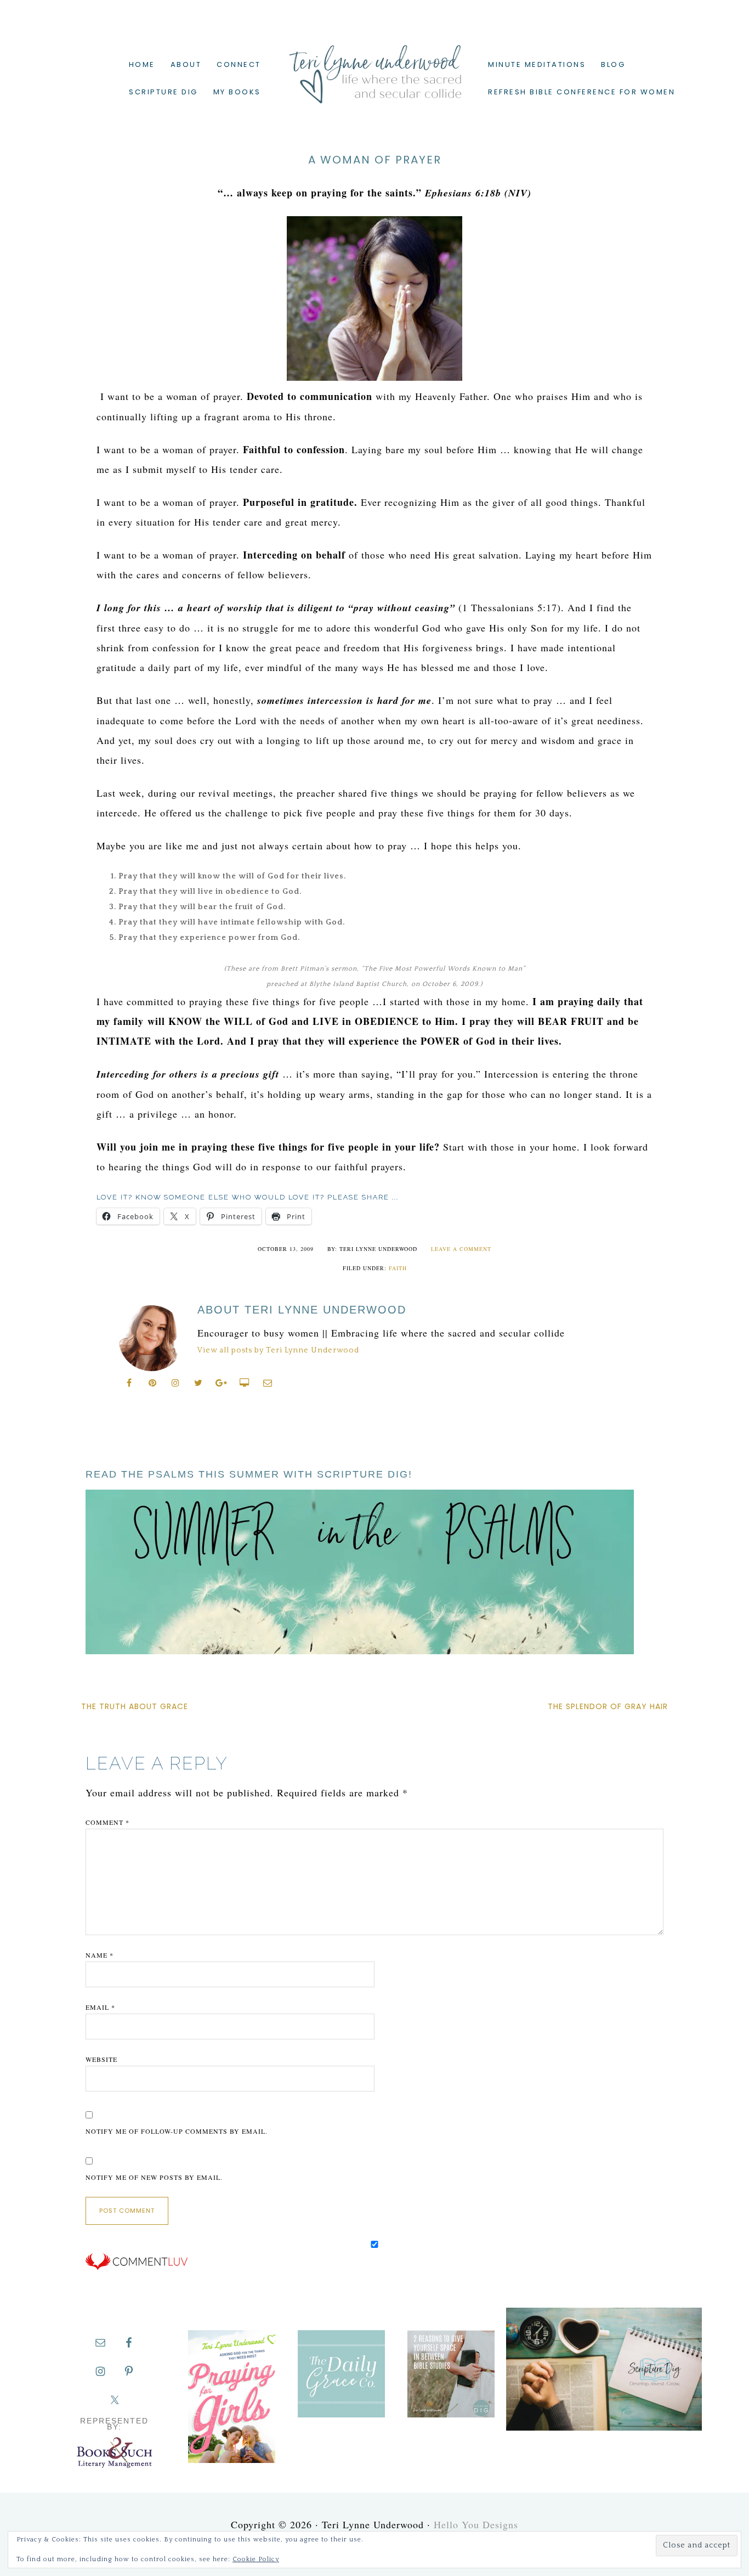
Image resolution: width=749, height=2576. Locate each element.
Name (100, 1955)
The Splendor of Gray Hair (608, 1706)
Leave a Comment (461, 1249)
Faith (398, 1268)
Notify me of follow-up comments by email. (177, 2131)
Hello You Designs (476, 2524)
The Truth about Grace (135, 1706)
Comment (107, 1822)
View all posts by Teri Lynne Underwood (278, 1350)
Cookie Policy (256, 2559)
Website (101, 2059)
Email (100, 2007)
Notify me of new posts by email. (154, 2177)
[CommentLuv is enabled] (137, 2268)
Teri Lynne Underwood (374, 66)
